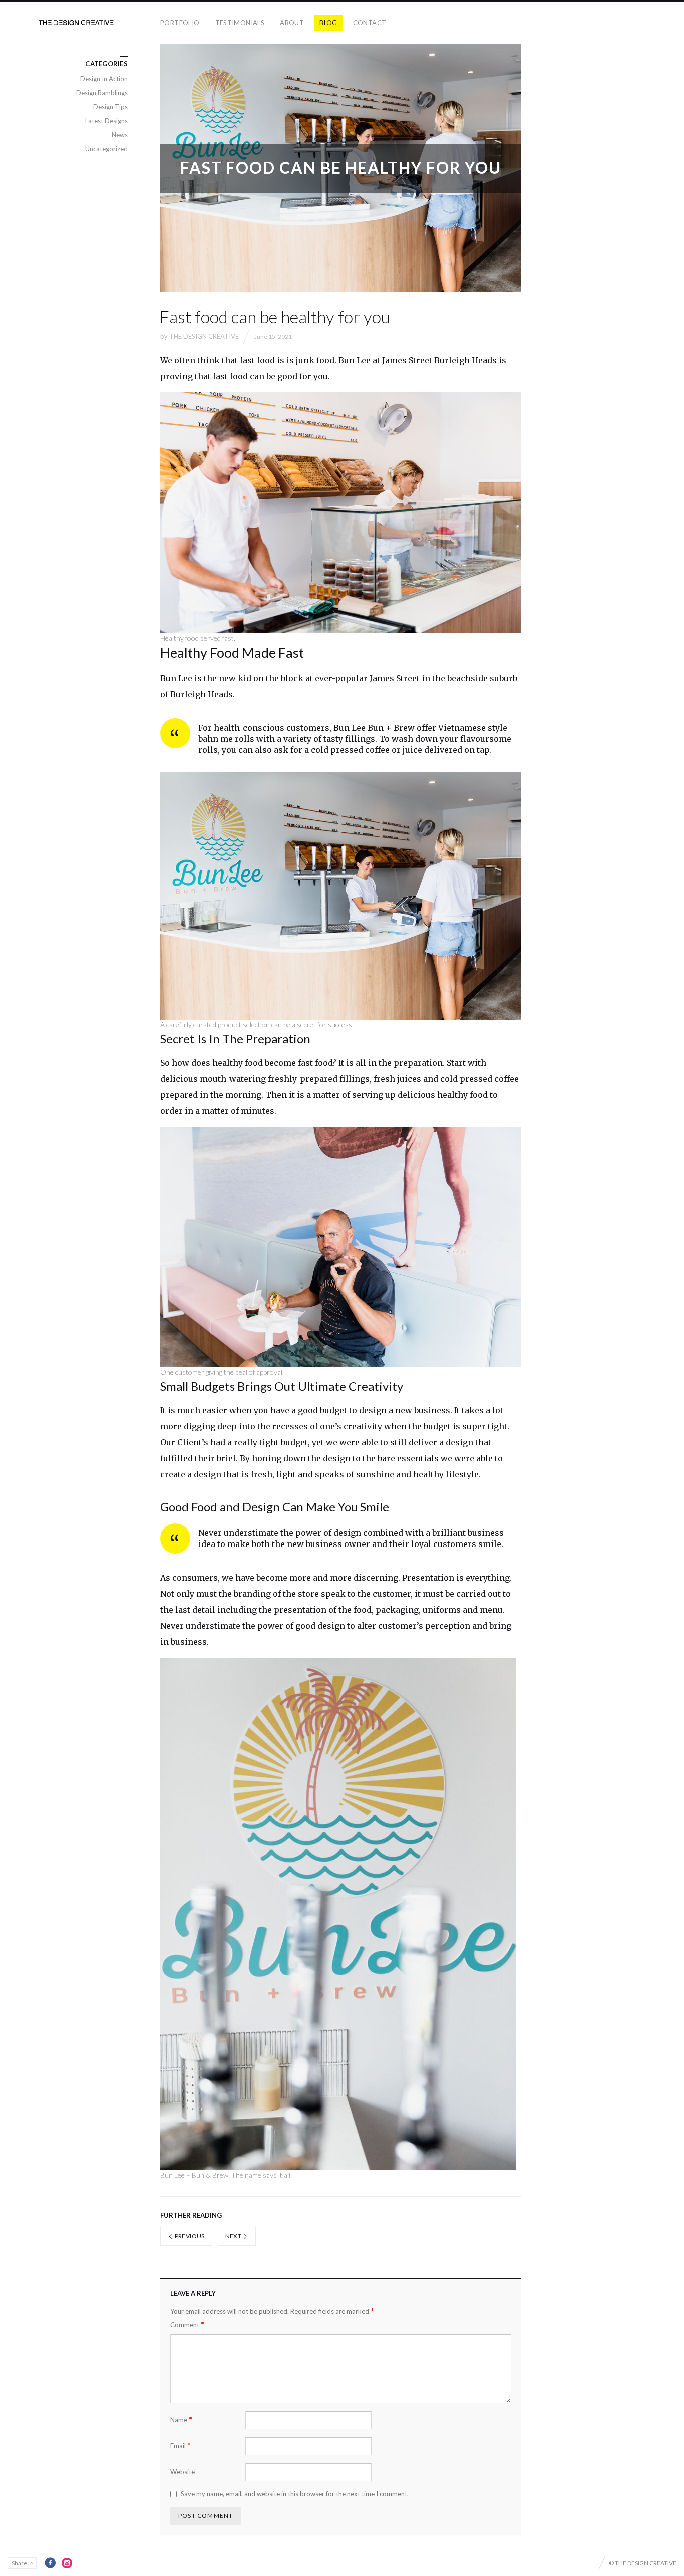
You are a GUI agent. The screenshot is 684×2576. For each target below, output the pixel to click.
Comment (187, 2325)
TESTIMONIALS (240, 23)
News (120, 135)
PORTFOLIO (180, 23)
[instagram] (67, 2563)
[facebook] (50, 2563)
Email (181, 2446)
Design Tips (110, 107)
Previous (189, 2236)
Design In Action (104, 79)
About (292, 23)
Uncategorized (106, 149)
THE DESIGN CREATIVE (204, 336)
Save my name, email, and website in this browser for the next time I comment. (295, 2494)
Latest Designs (106, 121)
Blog (328, 23)
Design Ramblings (102, 93)
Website (183, 2472)
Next (234, 2236)
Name (181, 2420)
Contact (370, 23)
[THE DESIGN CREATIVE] (76, 23)
